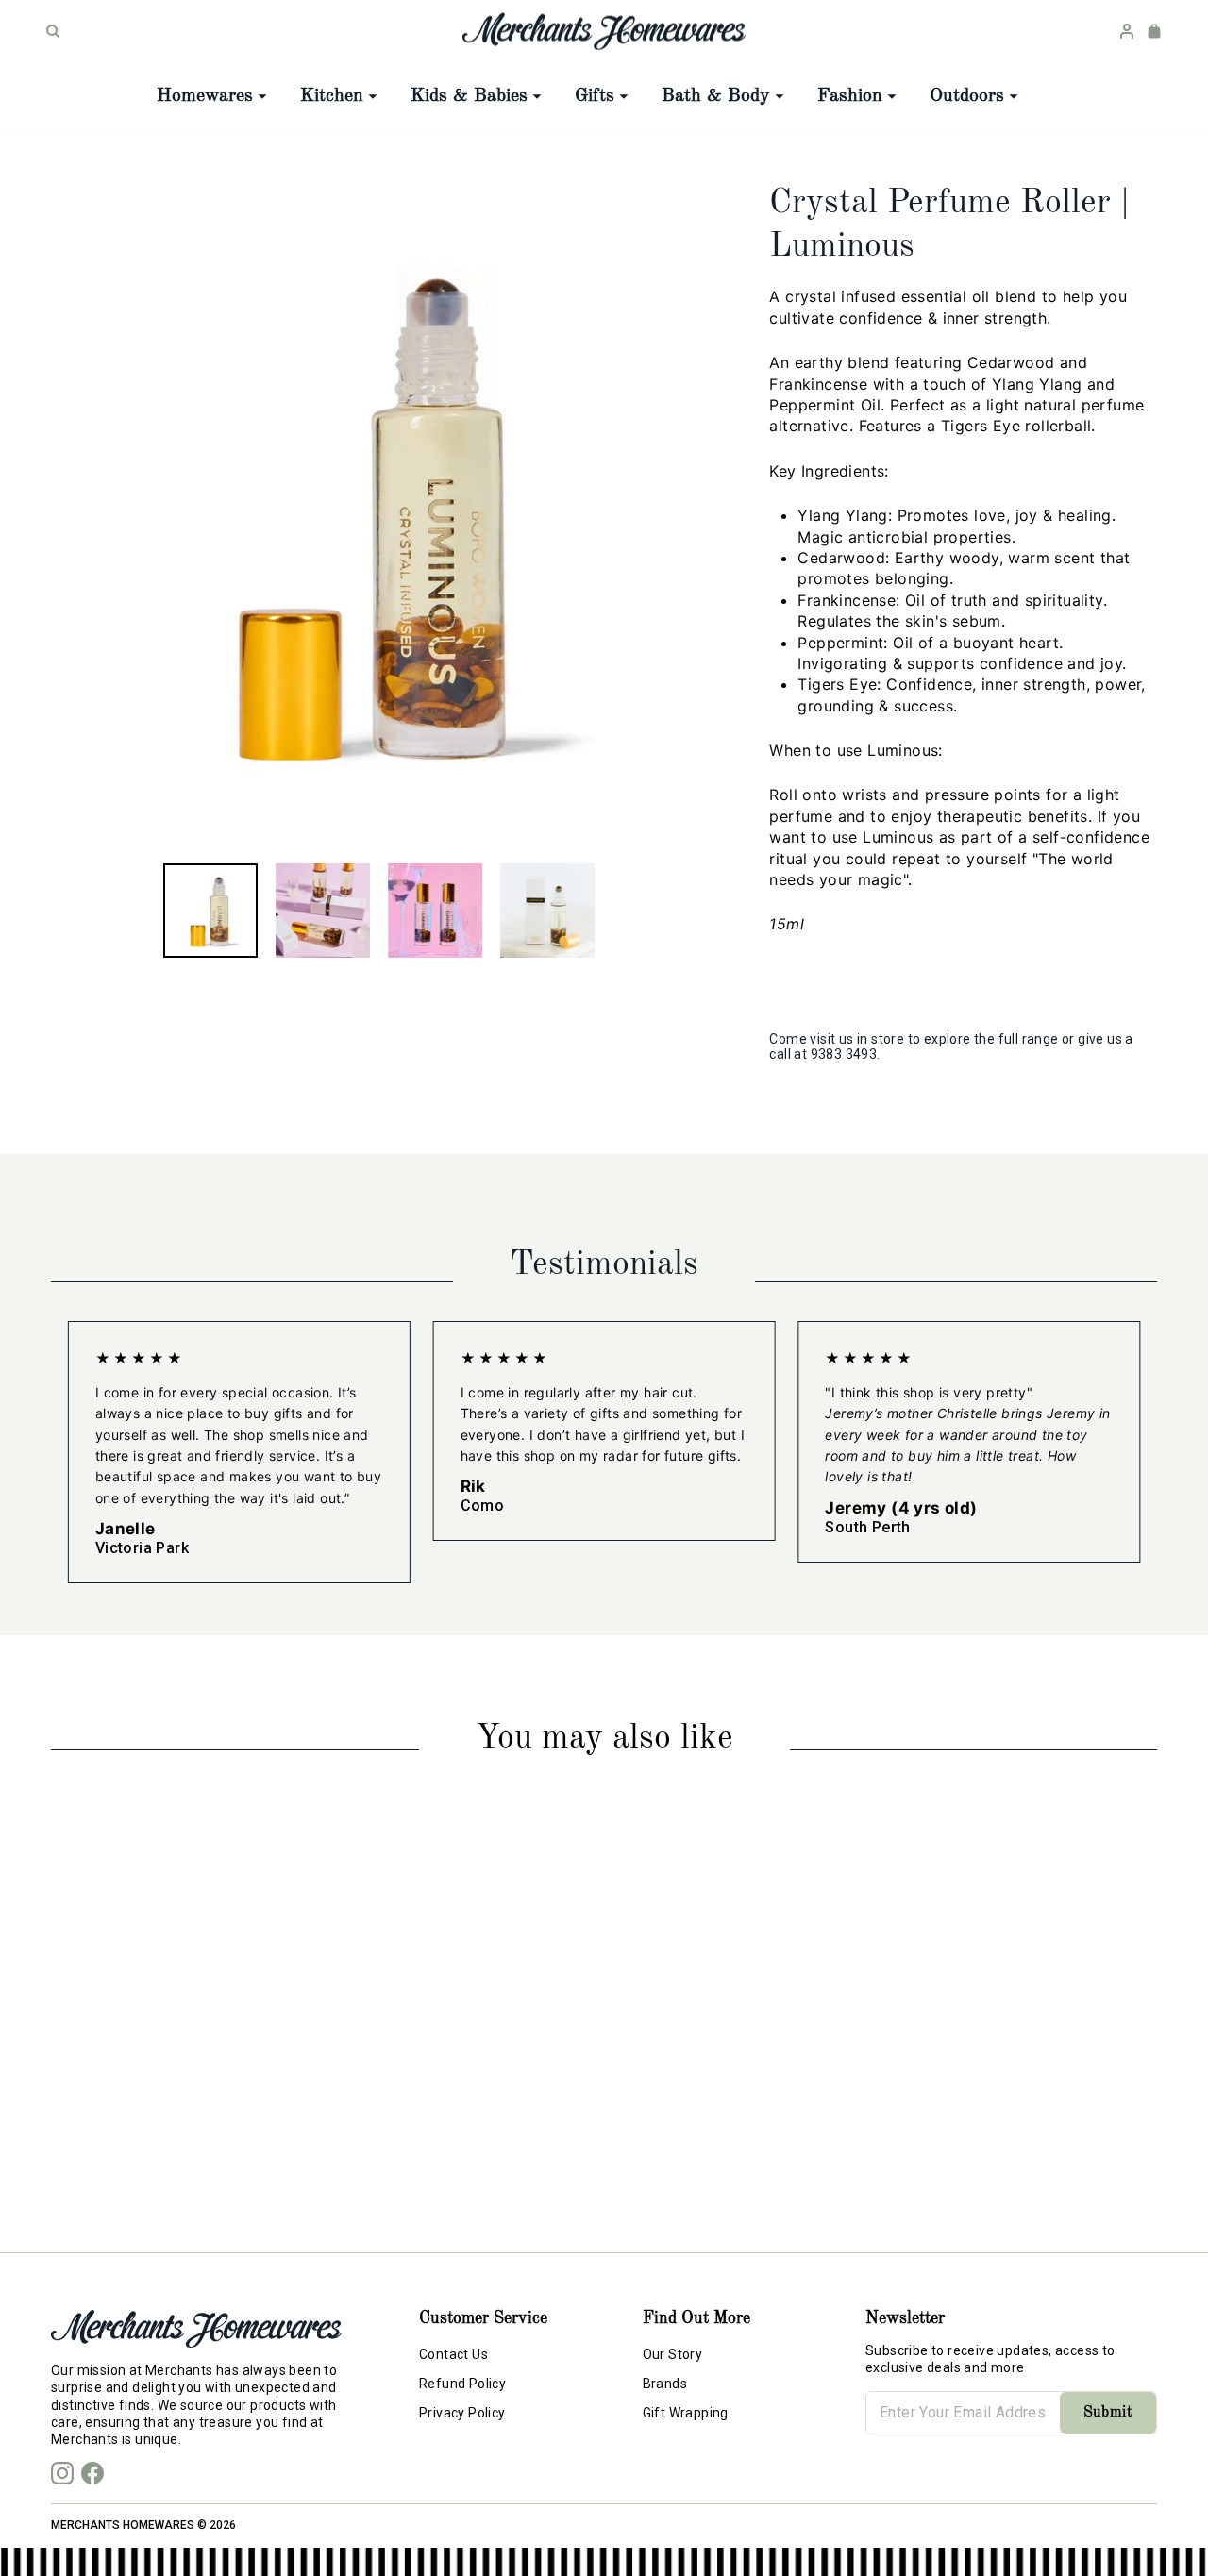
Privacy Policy (462, 2413)
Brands (665, 2384)
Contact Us (453, 2354)
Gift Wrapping (686, 2413)
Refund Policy (462, 2384)
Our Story (673, 2354)
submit (1108, 2413)
